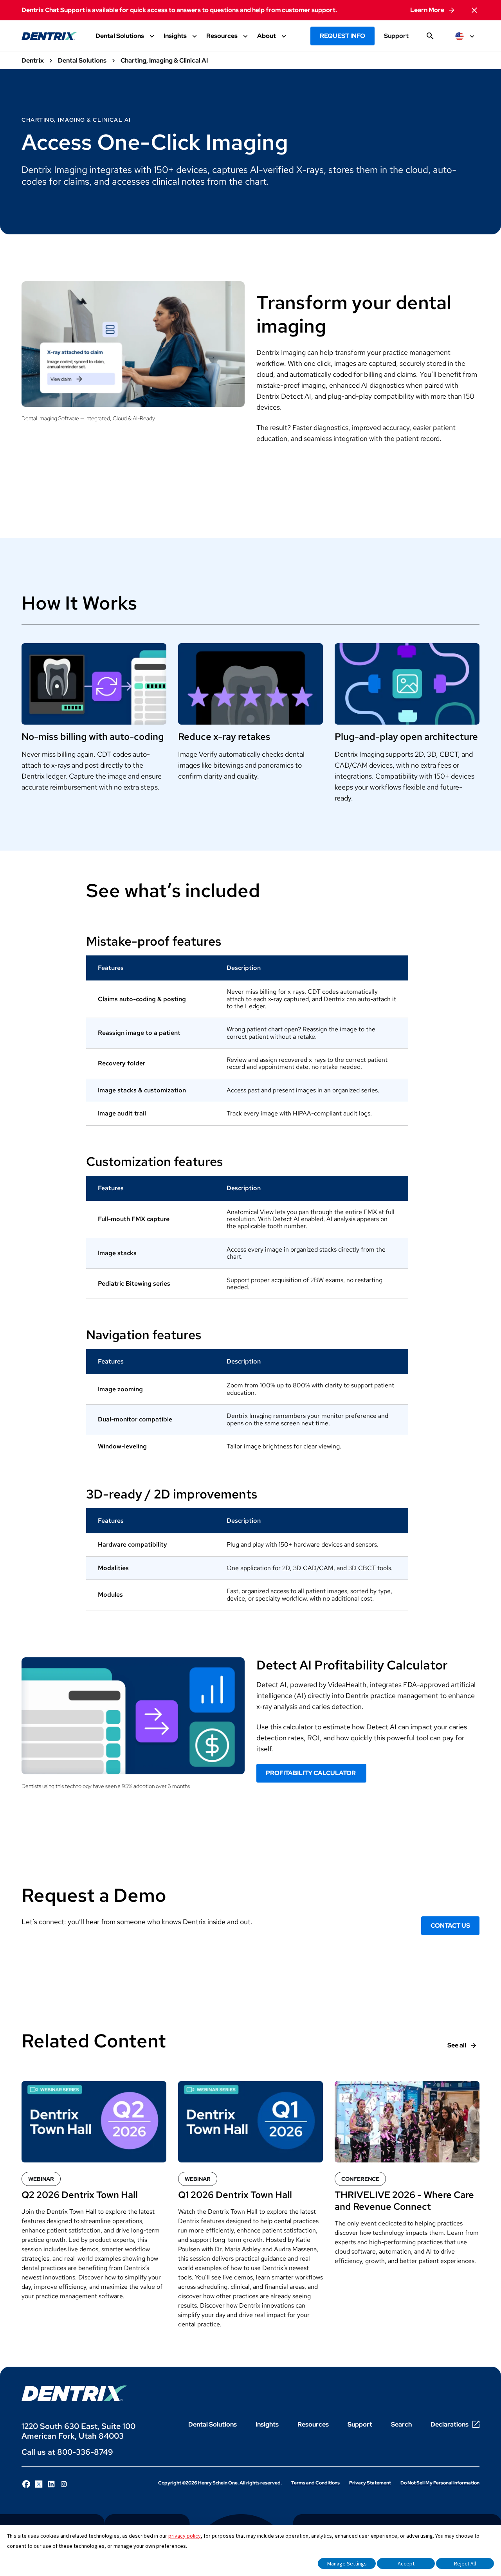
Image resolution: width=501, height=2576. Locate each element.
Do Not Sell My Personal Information (440, 2483)
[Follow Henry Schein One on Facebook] (26, 2484)
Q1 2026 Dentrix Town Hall (235, 2195)
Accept (406, 2563)
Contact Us (450, 1926)
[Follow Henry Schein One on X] (39, 2484)
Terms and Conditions (315, 2483)
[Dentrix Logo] (74, 2393)
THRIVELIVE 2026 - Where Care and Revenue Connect (404, 2201)
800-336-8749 (85, 2452)
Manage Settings (347, 2563)
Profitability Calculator (311, 1773)
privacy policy (185, 2536)
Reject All (465, 2563)
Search (401, 2424)
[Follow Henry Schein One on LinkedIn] (51, 2484)
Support (396, 36)
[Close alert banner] (474, 10)
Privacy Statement (370, 2483)
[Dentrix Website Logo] (49, 36)
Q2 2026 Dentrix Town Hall (80, 2195)
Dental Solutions (213, 2424)
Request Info (342, 36)
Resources (313, 2424)
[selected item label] (466, 36)
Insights (267, 2424)
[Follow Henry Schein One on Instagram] (64, 2484)
